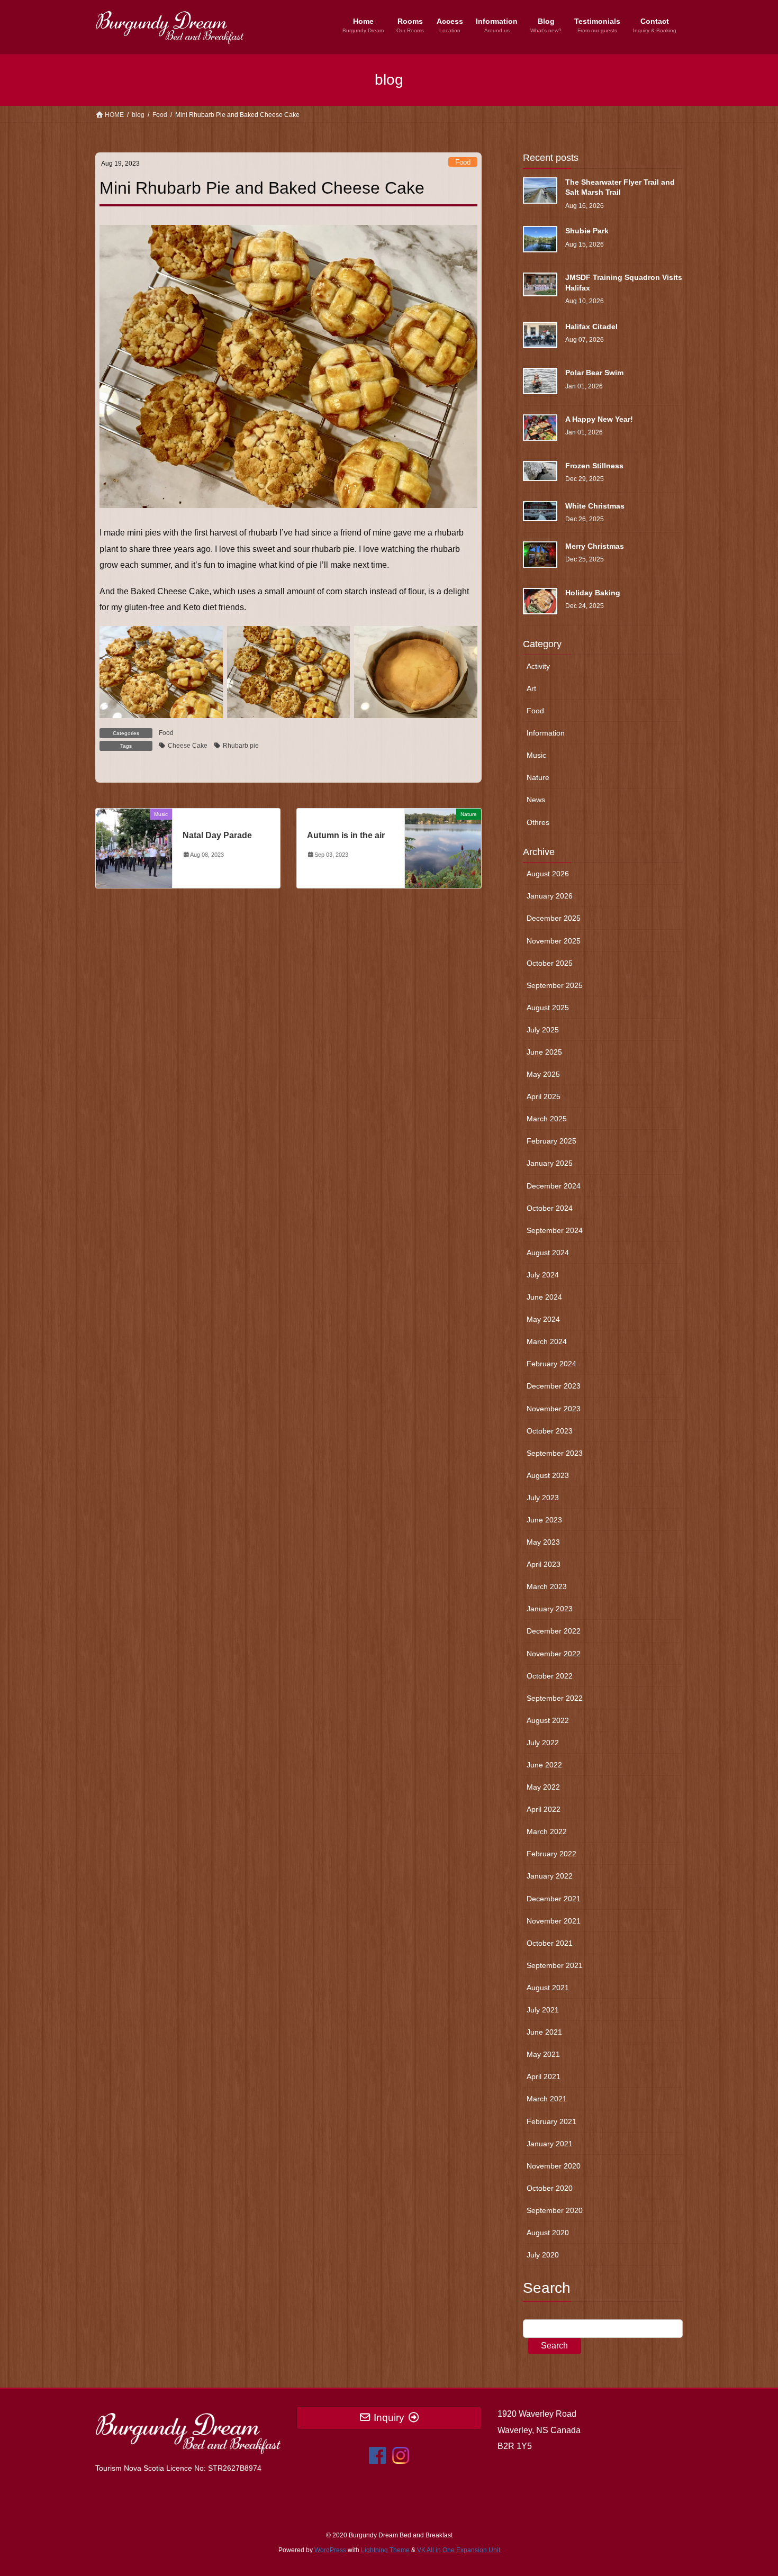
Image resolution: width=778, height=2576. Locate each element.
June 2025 (544, 1052)
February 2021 (551, 2121)
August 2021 (548, 1988)
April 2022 (544, 1809)
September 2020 (555, 2210)
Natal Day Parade (217, 835)
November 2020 (554, 2166)
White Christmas (595, 506)
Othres (538, 822)
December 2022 (554, 1631)
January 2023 (550, 1609)
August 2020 (548, 2233)
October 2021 (550, 1943)
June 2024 (544, 1297)
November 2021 (554, 1921)
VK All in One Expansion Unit (459, 2550)
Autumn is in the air (346, 835)
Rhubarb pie (241, 746)
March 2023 (547, 1586)
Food (463, 162)
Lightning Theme (385, 2550)
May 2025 (543, 1074)
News (536, 800)
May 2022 (543, 1787)
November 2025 (554, 941)
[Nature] (443, 848)
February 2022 (551, 1854)
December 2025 (554, 918)
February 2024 (551, 1364)
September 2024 (555, 1230)
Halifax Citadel (591, 326)
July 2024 (543, 1275)
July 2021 (543, 2010)
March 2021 (547, 2099)
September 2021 (555, 1965)
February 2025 (551, 1141)
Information (546, 733)
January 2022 (550, 1876)
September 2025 (555, 985)
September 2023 (555, 1453)
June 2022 (544, 1765)
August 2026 (548, 874)
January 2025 (550, 1163)
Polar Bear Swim (594, 373)
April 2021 (544, 2076)
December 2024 (554, 1186)
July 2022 (543, 1743)
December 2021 (554, 1899)
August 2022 (548, 1720)
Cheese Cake (188, 746)
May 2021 (543, 2054)
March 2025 (547, 1119)
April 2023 (544, 1564)
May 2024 (543, 1319)
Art (531, 688)
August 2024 (548, 1253)
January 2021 (550, 2144)
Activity (538, 666)
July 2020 (543, 2255)
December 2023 (554, 1386)
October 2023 (550, 1431)
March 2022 (547, 1831)
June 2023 (544, 1520)
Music (536, 755)
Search (554, 2346)
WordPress (330, 2550)
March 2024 (547, 1341)
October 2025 (550, 963)
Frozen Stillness (594, 466)
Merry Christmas (595, 546)
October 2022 (550, 1676)
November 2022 (554, 1654)
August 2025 (548, 1008)
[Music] (134, 848)
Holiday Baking (593, 593)
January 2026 (550, 896)
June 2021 (544, 2032)
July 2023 (543, 1498)
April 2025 (544, 1096)
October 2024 (550, 1208)
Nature (538, 777)
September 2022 (555, 1698)
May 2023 (543, 1542)
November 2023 (554, 1409)
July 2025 (543, 1030)
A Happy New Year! (599, 419)
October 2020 (550, 2188)
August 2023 (548, 1475)
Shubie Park (587, 231)
